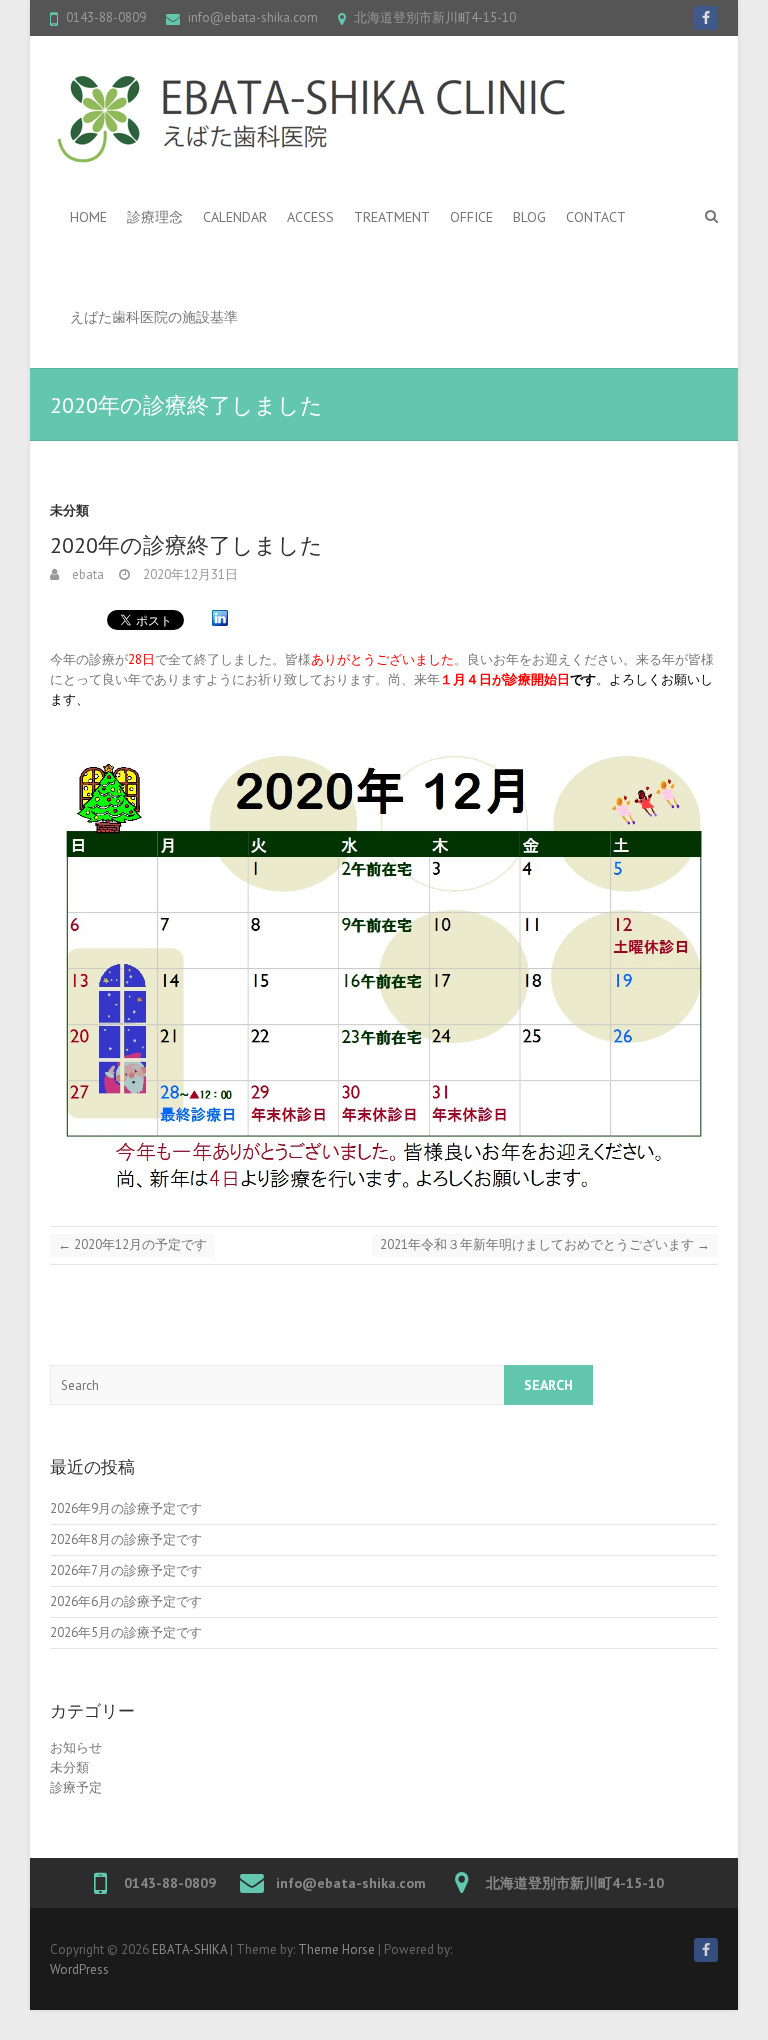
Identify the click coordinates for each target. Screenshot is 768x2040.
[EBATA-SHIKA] (311, 118)
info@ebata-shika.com (253, 17)
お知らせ (76, 1747)
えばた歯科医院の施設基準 (154, 317)
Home (88, 217)
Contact (596, 217)
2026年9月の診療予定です (126, 1508)
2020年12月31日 (189, 574)
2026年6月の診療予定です (126, 1601)
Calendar (235, 217)
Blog (529, 217)
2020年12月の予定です (132, 1244)
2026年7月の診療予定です (126, 1570)
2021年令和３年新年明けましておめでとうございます (545, 1244)
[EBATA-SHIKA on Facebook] (706, 18)
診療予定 (76, 1787)
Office (471, 217)
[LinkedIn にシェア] (220, 618)
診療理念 (155, 217)
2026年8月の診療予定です (126, 1539)
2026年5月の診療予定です (126, 1632)
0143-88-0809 (106, 17)
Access (310, 217)
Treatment (392, 217)
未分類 (69, 510)
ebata (86, 574)
